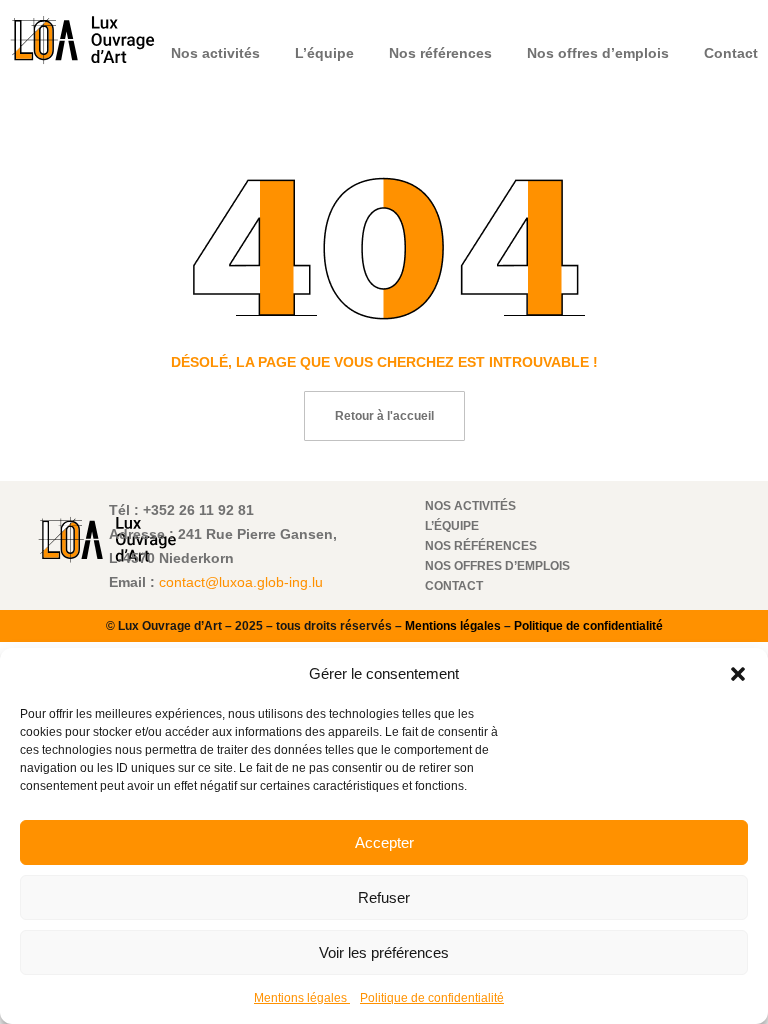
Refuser (384, 897)
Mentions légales (302, 998)
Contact (731, 53)
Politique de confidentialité (588, 626)
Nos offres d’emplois (598, 53)
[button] (738, 674)
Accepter (384, 842)
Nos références (440, 53)
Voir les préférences (384, 952)
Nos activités (215, 53)
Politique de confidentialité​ (432, 998)
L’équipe (324, 53)
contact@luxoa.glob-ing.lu (241, 582)
